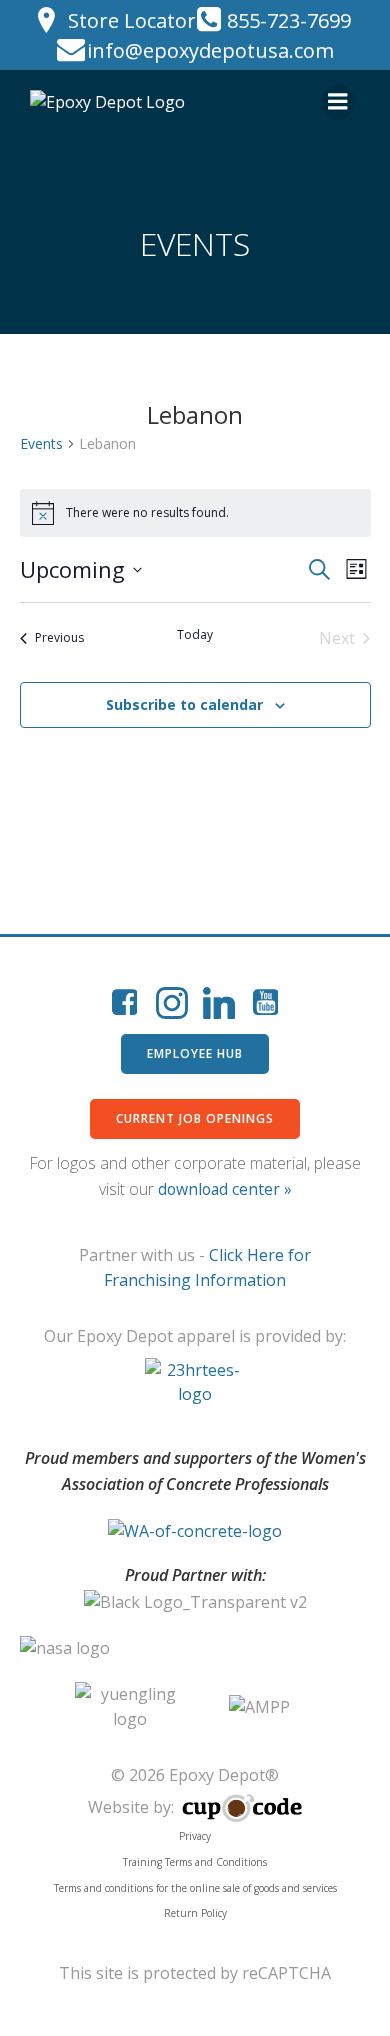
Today (195, 635)
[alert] (195, 513)
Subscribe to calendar (184, 704)
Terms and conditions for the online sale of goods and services (195, 1888)
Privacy (195, 1836)
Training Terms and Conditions (195, 1862)
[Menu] (338, 102)
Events (41, 443)
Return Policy (195, 1913)
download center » (225, 1189)
